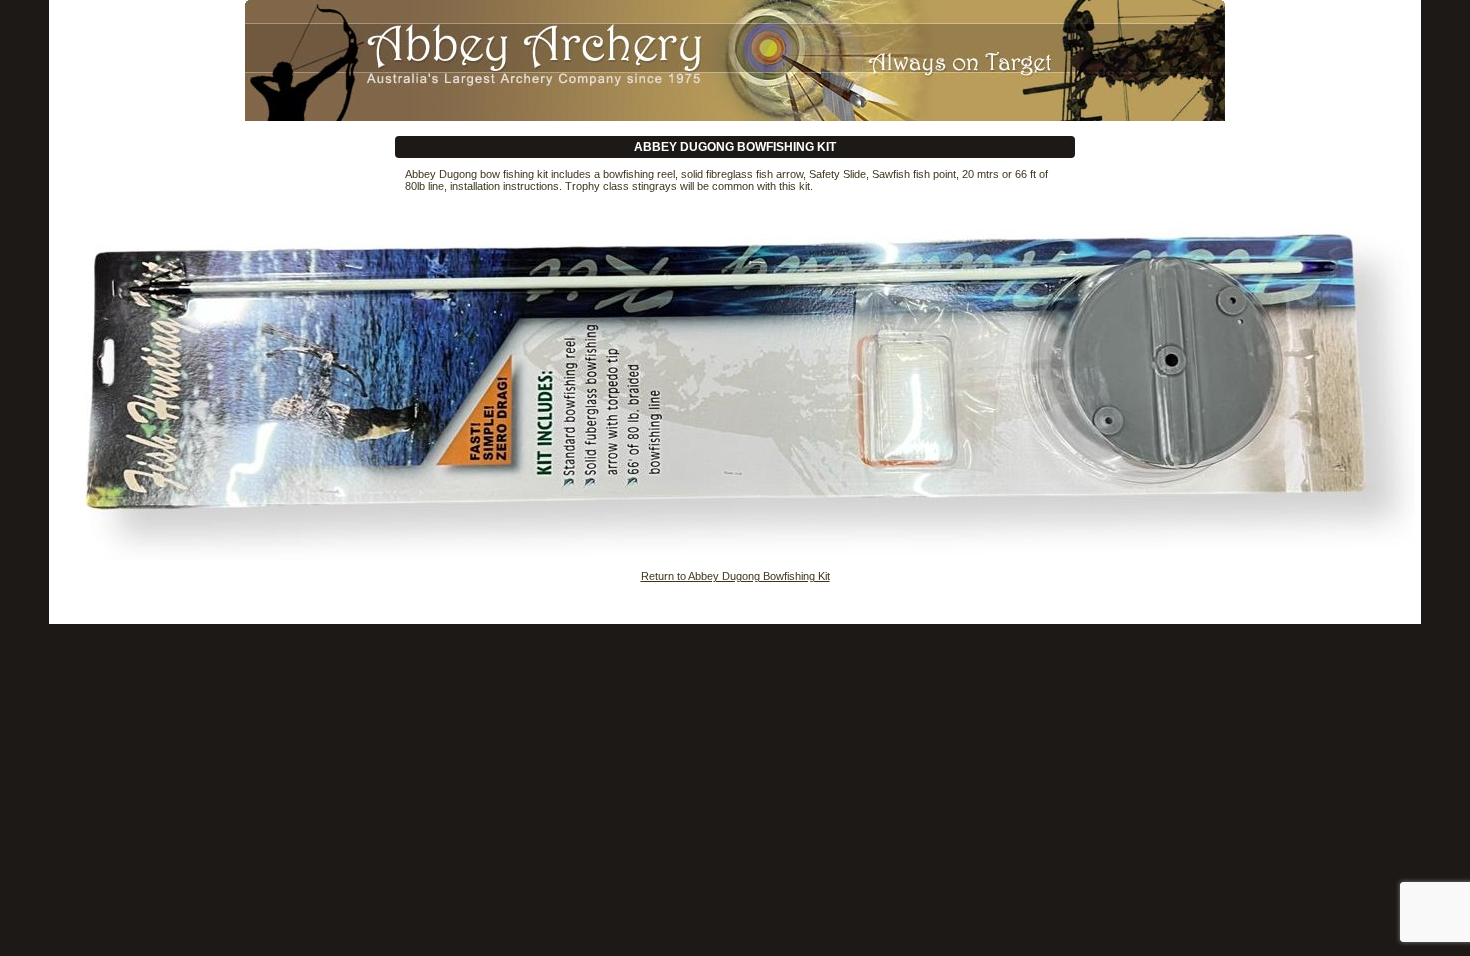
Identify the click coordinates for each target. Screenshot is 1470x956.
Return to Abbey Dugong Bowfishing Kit (735, 576)
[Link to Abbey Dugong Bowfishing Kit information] (735, 59)
